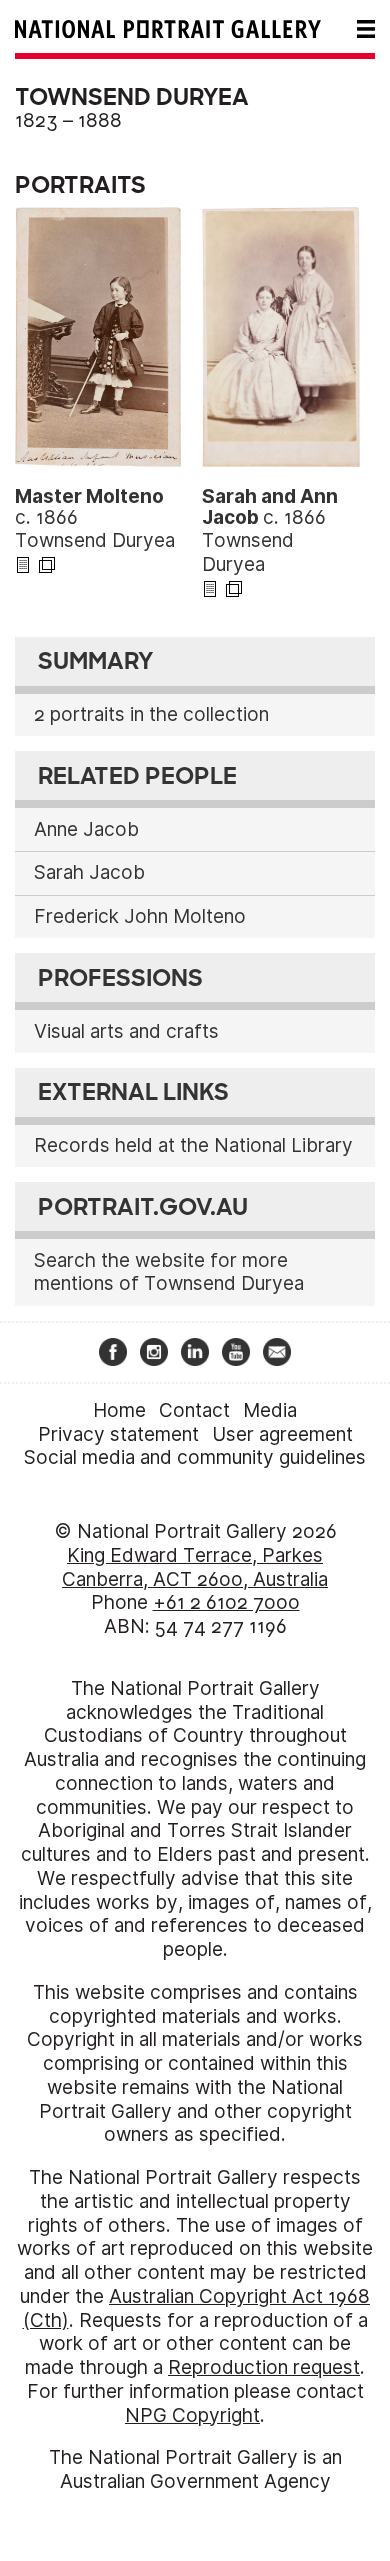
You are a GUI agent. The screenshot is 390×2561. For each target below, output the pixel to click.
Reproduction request (264, 2367)
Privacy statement (118, 1434)
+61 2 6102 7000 (226, 1602)
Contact (194, 1410)
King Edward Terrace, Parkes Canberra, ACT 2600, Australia (195, 1567)
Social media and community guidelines (195, 1457)
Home (119, 1410)
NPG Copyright (192, 2415)
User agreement (282, 1434)
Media (270, 1410)
